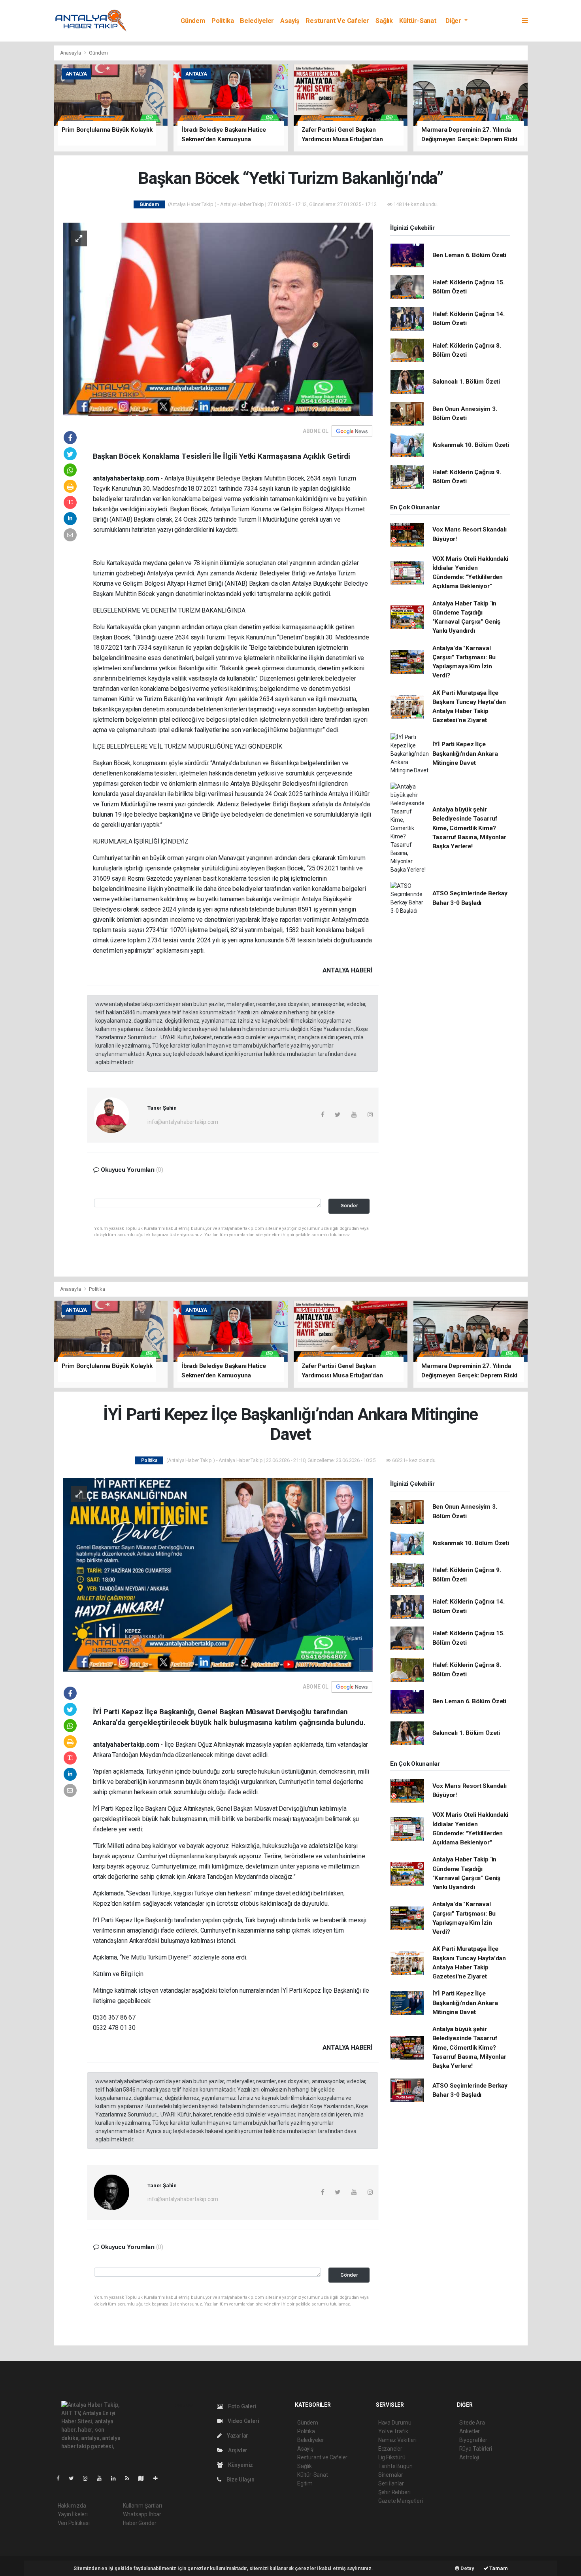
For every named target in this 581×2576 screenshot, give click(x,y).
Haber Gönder (140, 2523)
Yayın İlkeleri (73, 2514)
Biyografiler (473, 2440)
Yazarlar (237, 2436)
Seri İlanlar (391, 2483)
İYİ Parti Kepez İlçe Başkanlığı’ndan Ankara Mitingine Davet (465, 754)
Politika (223, 21)
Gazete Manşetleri (401, 2501)
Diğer (454, 21)
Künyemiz (240, 2465)
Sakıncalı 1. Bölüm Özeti (466, 382)
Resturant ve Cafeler (337, 21)
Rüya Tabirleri (476, 2449)
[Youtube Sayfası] (102, 2478)
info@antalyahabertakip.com (183, 1122)
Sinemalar (391, 2475)
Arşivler (237, 2450)
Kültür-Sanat (418, 21)
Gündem (193, 21)
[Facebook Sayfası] (61, 2478)
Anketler (470, 2431)
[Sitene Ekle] (159, 2478)
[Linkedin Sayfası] (117, 2478)
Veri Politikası (74, 2523)
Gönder (349, 1206)
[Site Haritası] (144, 2478)
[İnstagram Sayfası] (89, 2478)
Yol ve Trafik (393, 2431)
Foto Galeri (242, 2406)
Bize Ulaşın (240, 2480)
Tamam (498, 2568)
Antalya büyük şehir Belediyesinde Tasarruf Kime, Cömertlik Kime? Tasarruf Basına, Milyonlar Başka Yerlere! (469, 828)
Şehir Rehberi (394, 2492)
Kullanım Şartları (142, 2506)
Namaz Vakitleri (397, 2440)
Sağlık (384, 21)
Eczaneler (390, 2449)
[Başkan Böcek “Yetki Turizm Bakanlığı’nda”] (218, 319)
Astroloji (469, 2457)
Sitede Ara (472, 2423)
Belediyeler (257, 21)
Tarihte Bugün (395, 2466)
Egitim (305, 2483)
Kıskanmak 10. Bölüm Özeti (471, 445)
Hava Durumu (395, 2423)
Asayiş (290, 21)
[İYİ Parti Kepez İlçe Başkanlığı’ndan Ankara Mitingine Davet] (218, 1574)
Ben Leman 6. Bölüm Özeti (469, 255)
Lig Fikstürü (392, 2457)
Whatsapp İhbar (142, 2514)
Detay (467, 2568)
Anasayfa (71, 53)
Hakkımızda (72, 2506)
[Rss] (130, 2478)
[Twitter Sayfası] (75, 2478)
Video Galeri (243, 2421)
